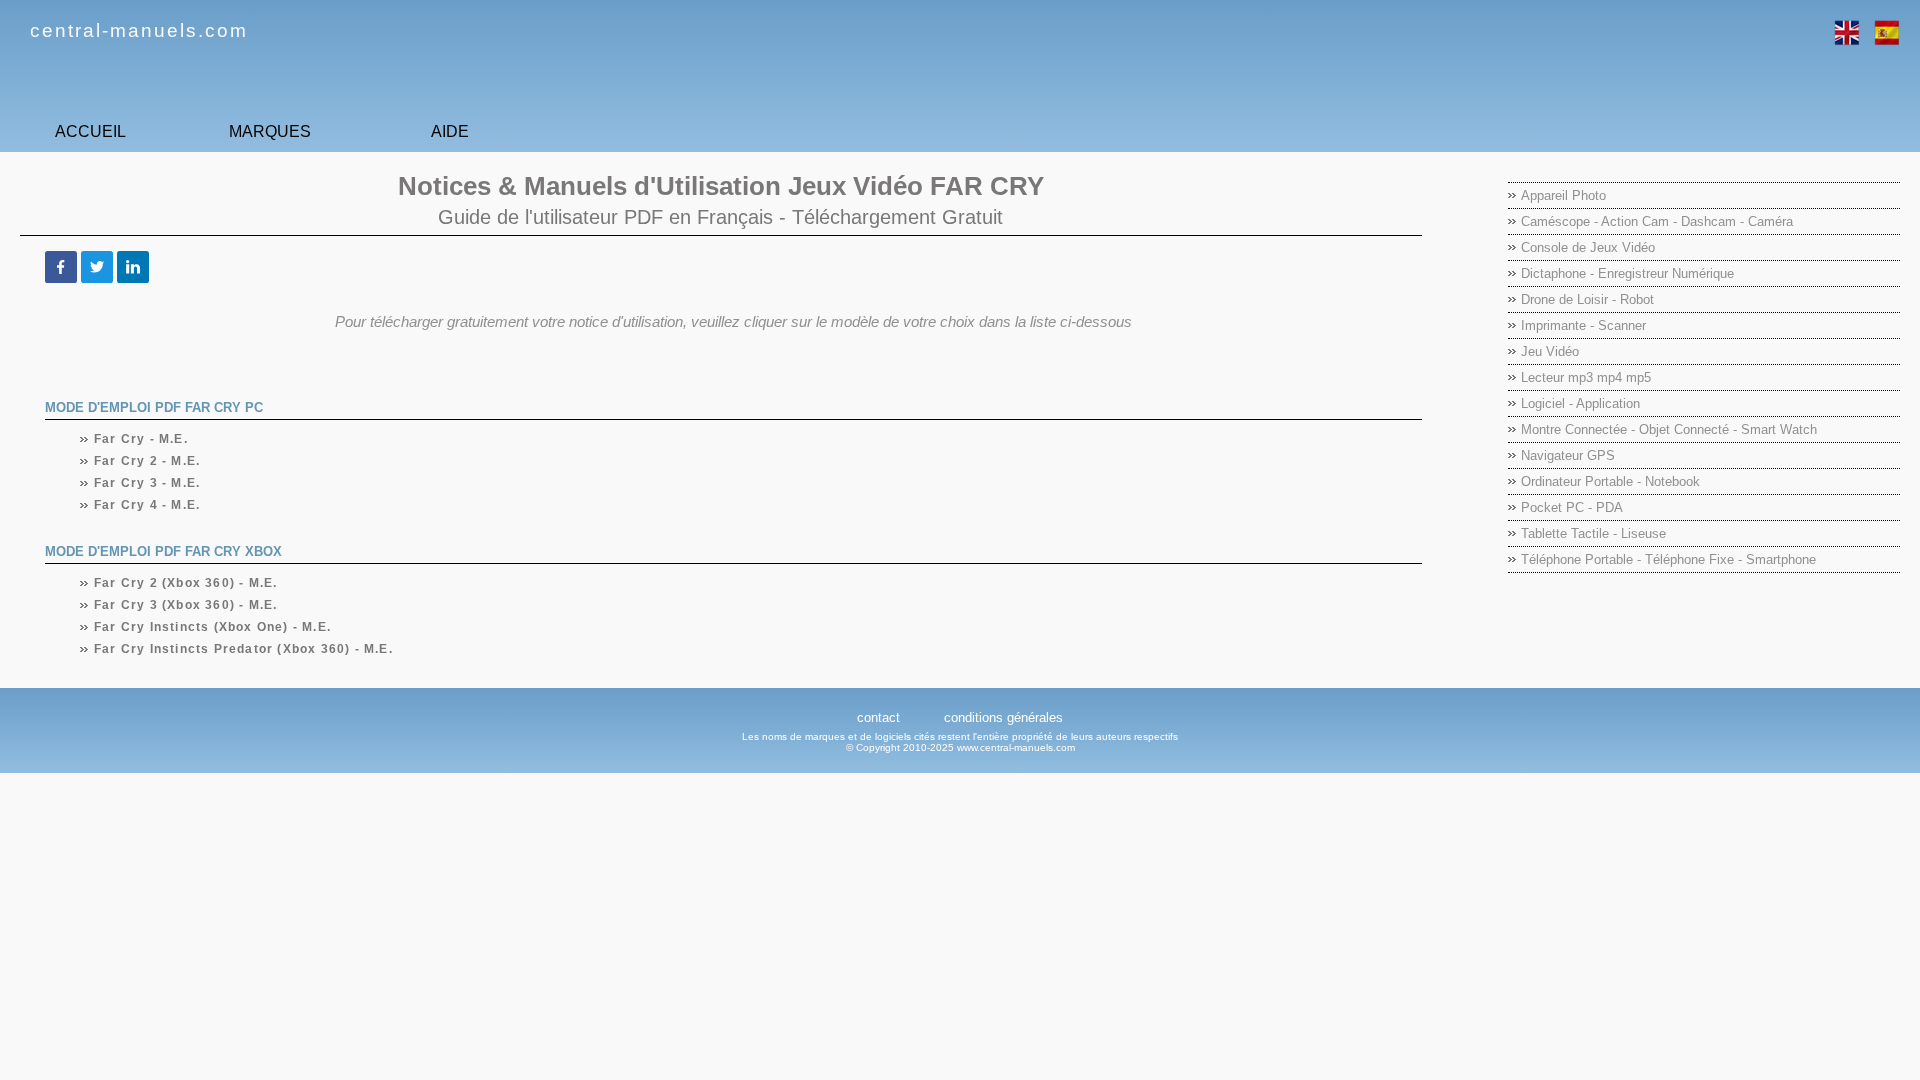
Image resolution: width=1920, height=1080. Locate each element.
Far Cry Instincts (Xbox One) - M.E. (213, 627)
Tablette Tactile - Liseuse (1593, 533)
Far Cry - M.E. (141, 439)
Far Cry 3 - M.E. (147, 483)
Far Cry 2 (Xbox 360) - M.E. (186, 583)
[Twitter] (97, 267)
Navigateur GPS (1568, 455)
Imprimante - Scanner (1583, 325)
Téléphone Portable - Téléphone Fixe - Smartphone (1668, 559)
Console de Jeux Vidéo (1588, 247)
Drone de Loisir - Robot (1587, 299)
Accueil (90, 131)
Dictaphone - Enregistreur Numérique (1627, 273)
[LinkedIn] (133, 267)
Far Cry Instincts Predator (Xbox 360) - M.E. (244, 649)
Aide (450, 131)
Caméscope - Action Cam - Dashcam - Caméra (1657, 221)
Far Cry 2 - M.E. (147, 461)
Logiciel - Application (1580, 403)
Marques (270, 131)
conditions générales (1003, 717)
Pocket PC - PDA (1572, 507)
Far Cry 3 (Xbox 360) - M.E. (186, 605)
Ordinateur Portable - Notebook (1610, 481)
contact (878, 717)
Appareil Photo (1563, 195)
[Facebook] (61, 267)
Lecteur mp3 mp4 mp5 (1586, 377)
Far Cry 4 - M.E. (147, 505)
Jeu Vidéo (1550, 351)
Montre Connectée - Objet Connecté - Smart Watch (1669, 429)
